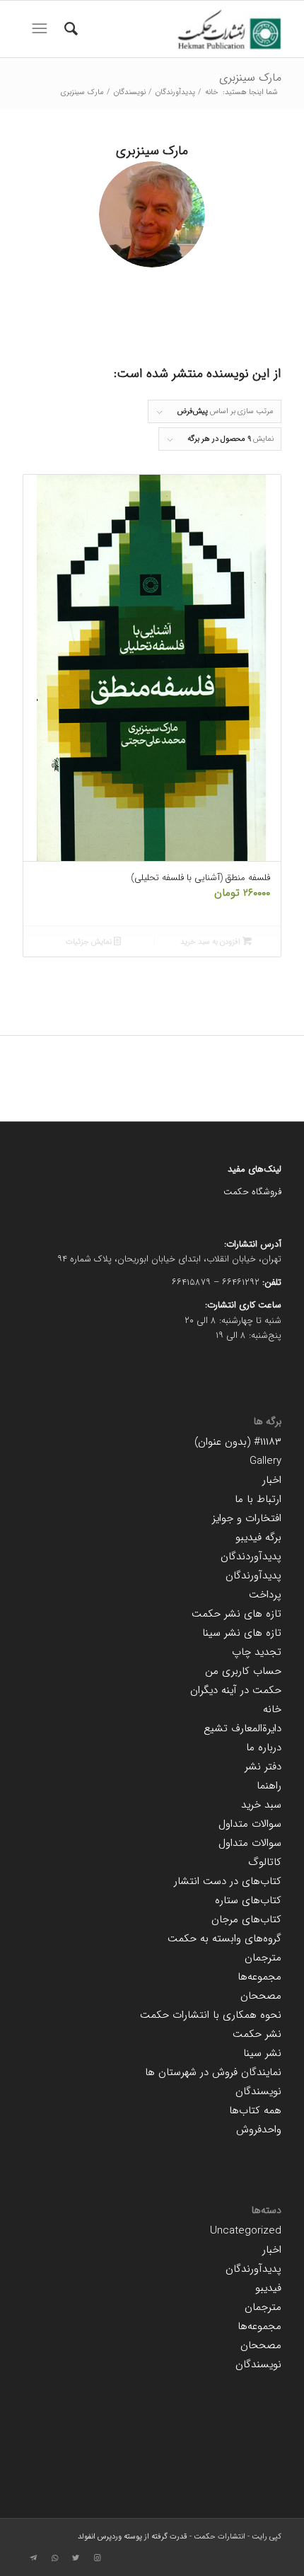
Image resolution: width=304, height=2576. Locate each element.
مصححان (261, 1996)
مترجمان (263, 1958)
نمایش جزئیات (90, 942)
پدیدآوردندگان (251, 1556)
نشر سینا (262, 2053)
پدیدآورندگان (253, 1576)
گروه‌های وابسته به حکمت (224, 1939)
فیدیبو (268, 2288)
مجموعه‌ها (259, 1977)
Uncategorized (246, 2231)
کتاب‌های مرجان (246, 1919)
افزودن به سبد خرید (211, 942)
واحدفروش (259, 2130)
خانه (272, 1709)
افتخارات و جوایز (247, 1518)
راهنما (269, 1786)
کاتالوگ (265, 1862)
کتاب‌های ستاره (248, 1900)
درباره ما (264, 1748)
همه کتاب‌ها (255, 2110)
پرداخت (265, 1595)
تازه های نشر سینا (242, 1633)
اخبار (272, 1480)
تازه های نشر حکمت (236, 1614)
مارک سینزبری (250, 77)
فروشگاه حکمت (252, 1192)
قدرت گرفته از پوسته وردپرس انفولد (133, 2537)
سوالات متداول (250, 1824)
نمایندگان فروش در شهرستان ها (213, 2072)
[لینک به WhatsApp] (54, 2558)
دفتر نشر (263, 1767)
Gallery (265, 1461)
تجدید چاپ (257, 1652)
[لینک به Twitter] (76, 2558)
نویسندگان (258, 2091)
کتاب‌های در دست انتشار (228, 1881)
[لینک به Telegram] (33, 2558)
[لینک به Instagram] (97, 2558)
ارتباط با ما (258, 1499)
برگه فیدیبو (258, 1537)
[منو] (38, 29)
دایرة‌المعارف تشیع (242, 1728)
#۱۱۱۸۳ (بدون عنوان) (238, 1442)
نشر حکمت (257, 2034)
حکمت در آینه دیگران (236, 1690)
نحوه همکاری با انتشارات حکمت (211, 2015)
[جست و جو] (69, 29)
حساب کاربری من (243, 1671)
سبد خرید (261, 1805)
